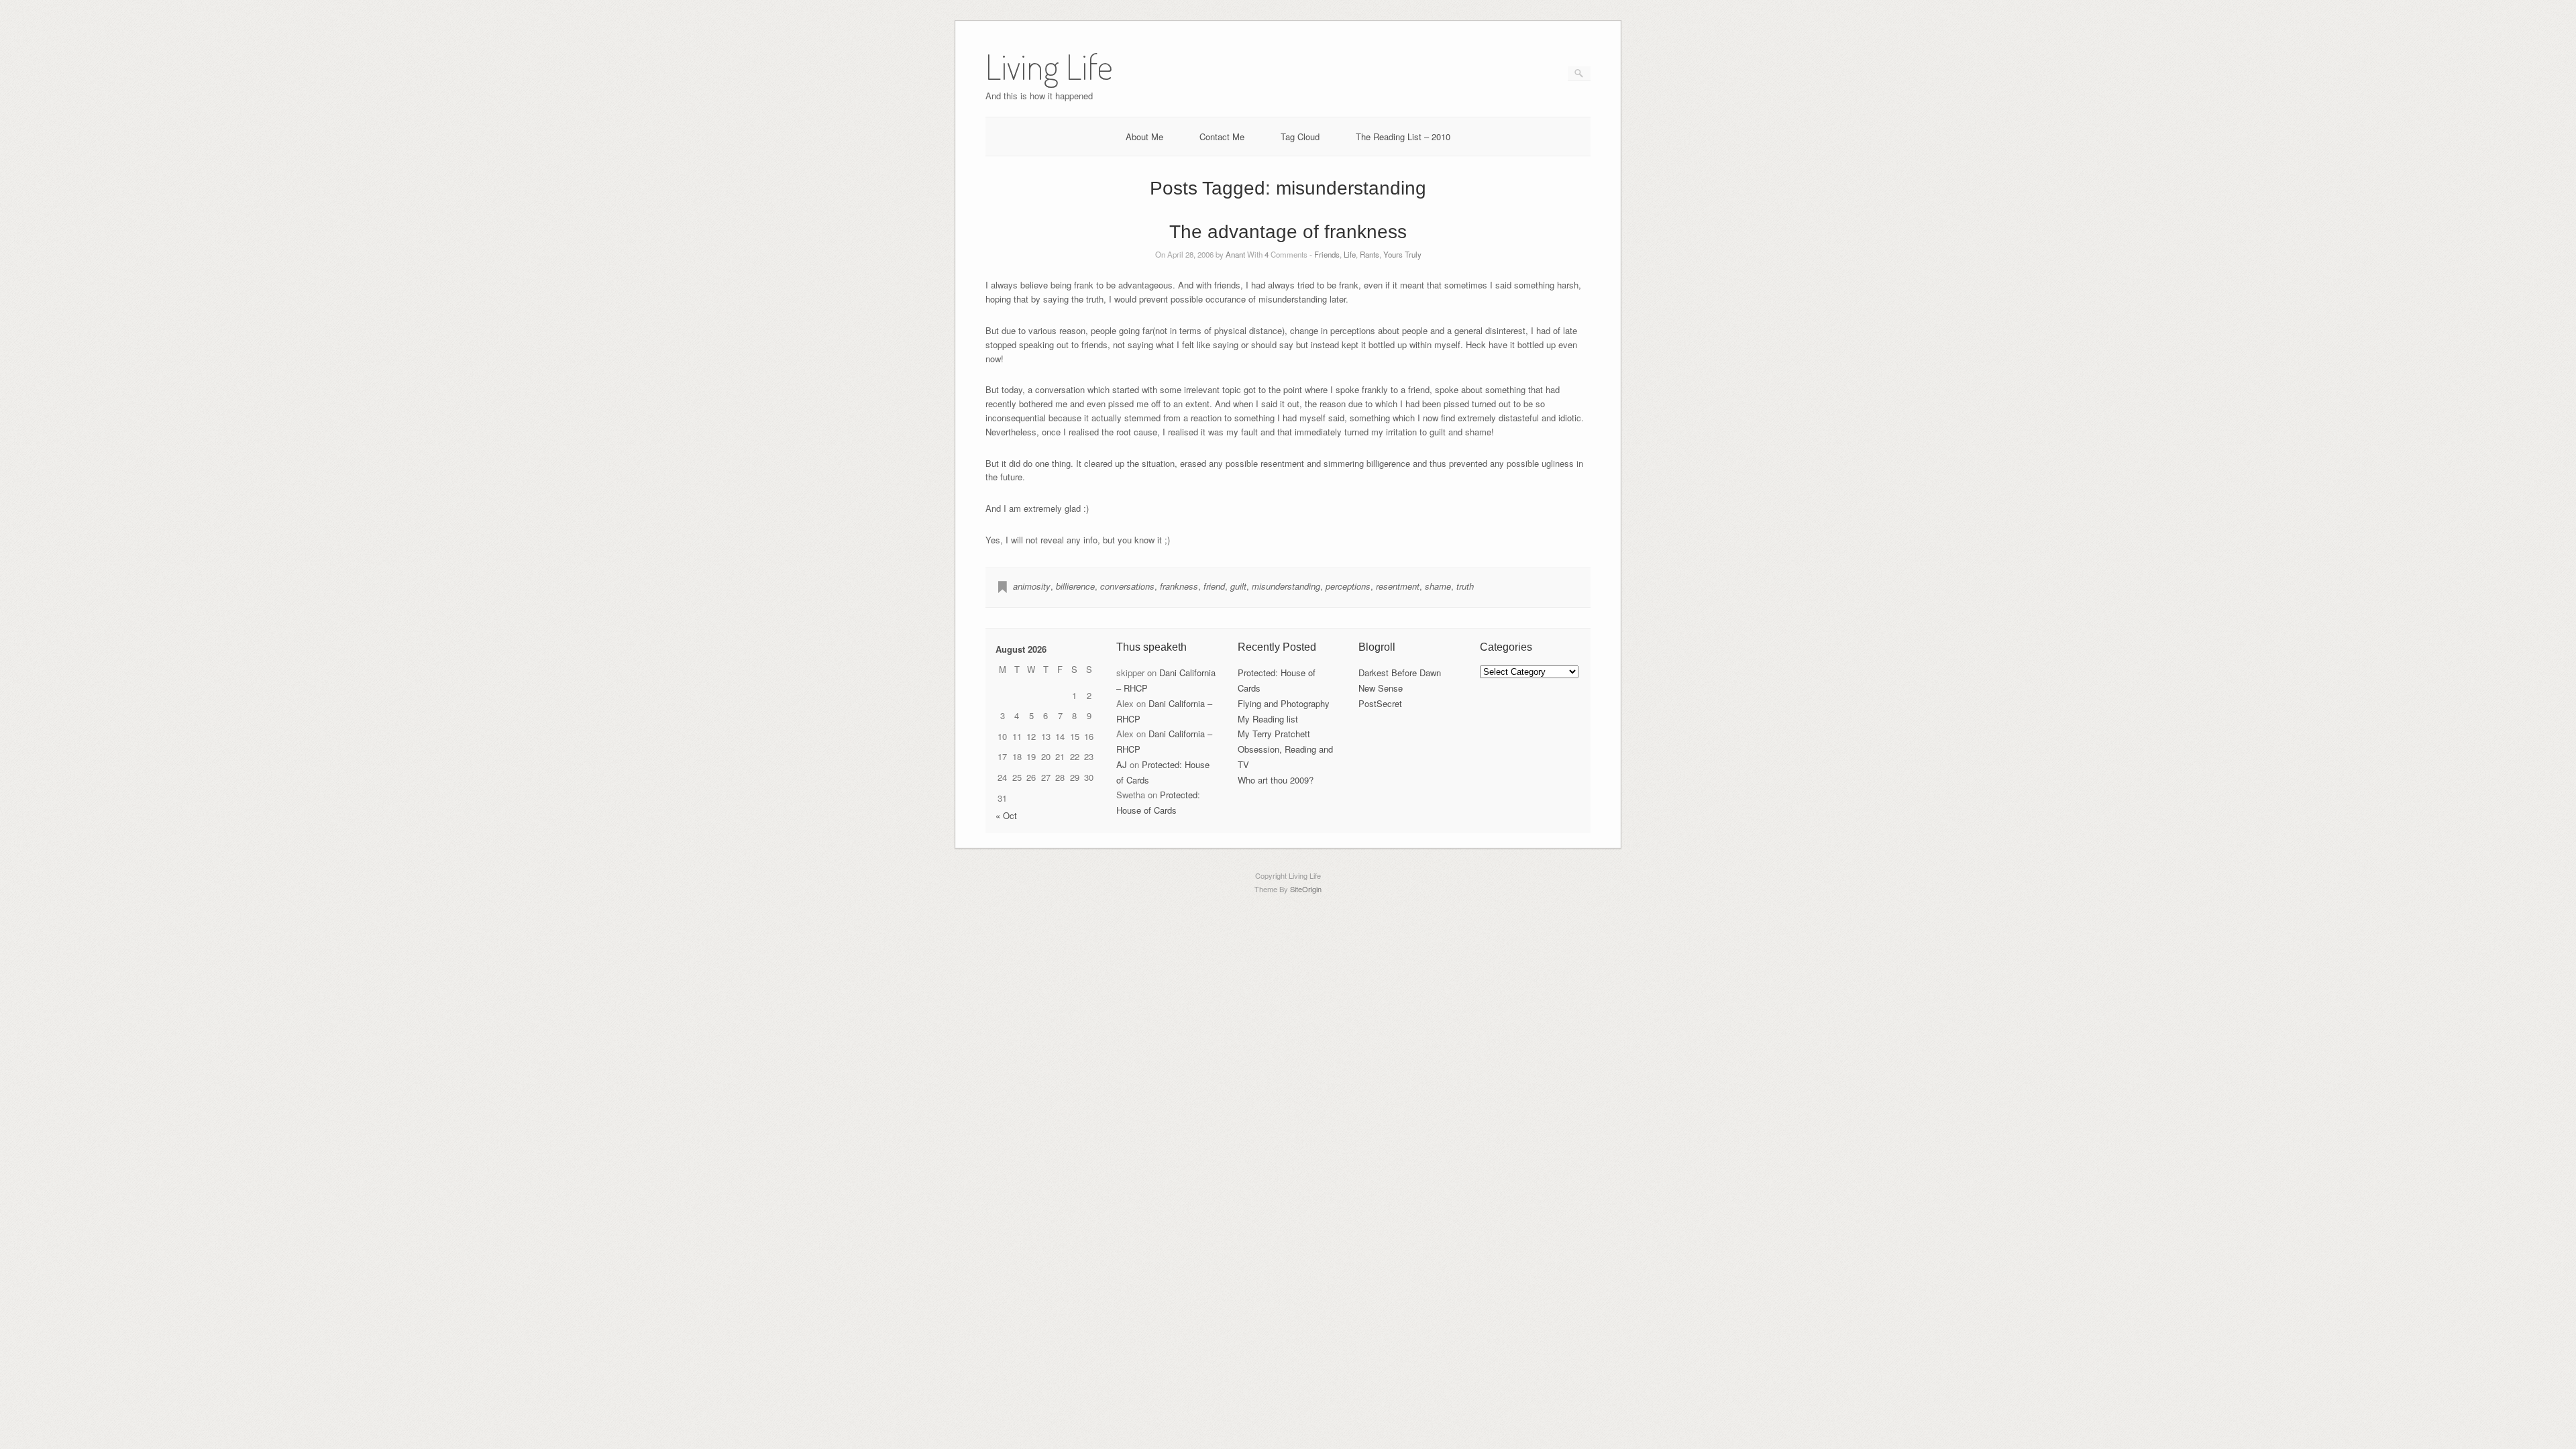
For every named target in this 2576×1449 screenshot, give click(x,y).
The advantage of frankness (1288, 232)
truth (1465, 586)
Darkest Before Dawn (1400, 673)
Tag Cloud (1300, 137)
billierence (1075, 586)
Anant (1235, 254)
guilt (1238, 586)
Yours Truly (1402, 254)
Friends (1327, 254)
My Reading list (1268, 719)
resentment (1398, 586)
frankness (1179, 586)
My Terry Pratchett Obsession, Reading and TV (1285, 749)
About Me (1144, 137)
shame (1438, 586)
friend (1214, 586)
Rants (1370, 254)
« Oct (1006, 815)
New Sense (1381, 688)
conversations (1127, 586)
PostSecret (1380, 703)
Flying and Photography (1284, 703)
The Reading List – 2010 (1403, 137)
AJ (1122, 764)
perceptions (1348, 586)
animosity (1032, 586)
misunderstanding (1286, 586)
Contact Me (1222, 137)
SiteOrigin (1306, 889)
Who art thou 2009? (1276, 780)
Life (1350, 254)
